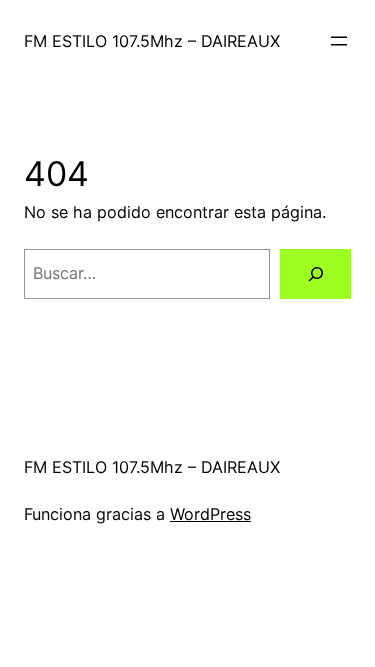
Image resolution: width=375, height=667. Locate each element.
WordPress (210, 514)
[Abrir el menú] (339, 41)
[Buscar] (315, 274)
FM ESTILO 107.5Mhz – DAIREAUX (152, 41)
